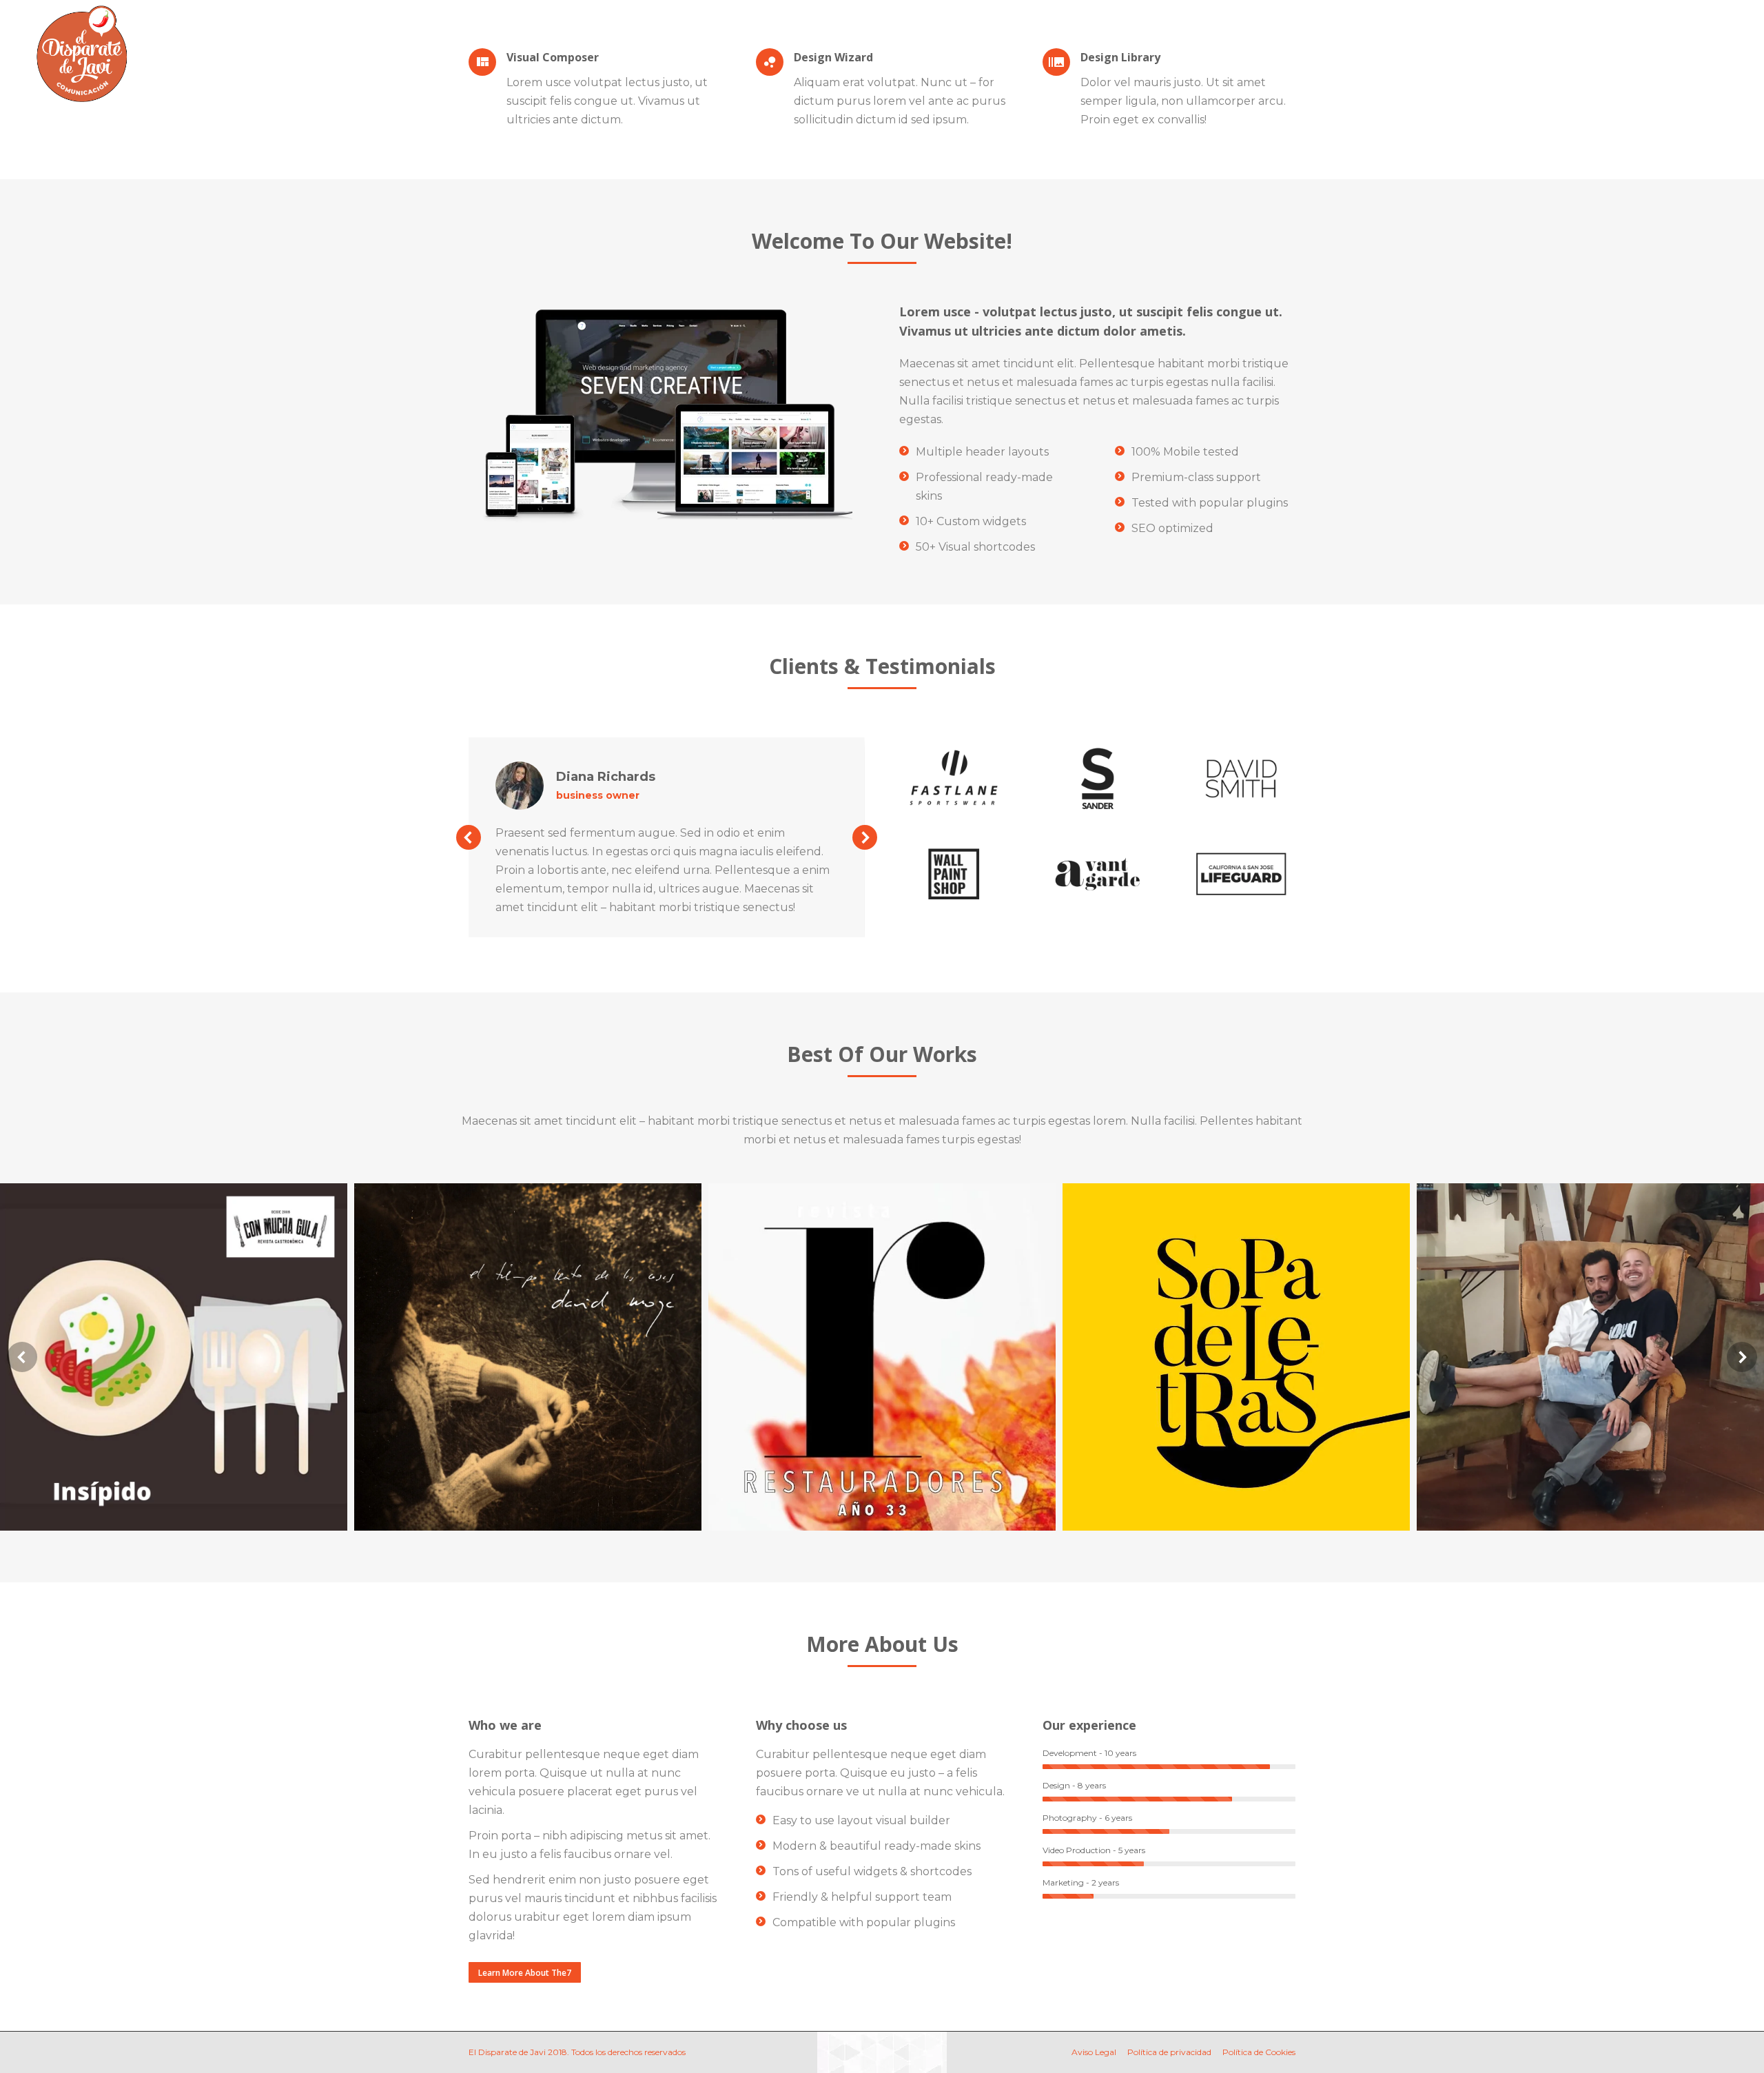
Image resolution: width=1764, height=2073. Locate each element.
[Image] (954, 778)
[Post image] (174, 1357)
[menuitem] (587, 36)
